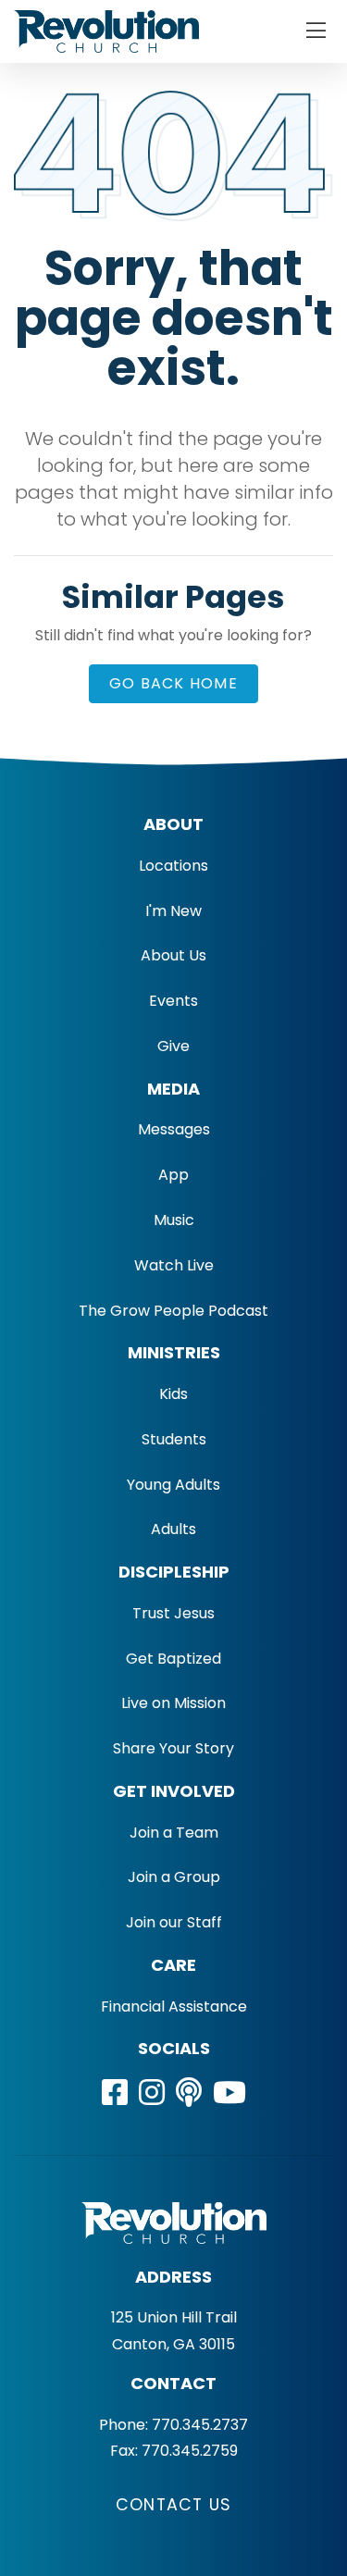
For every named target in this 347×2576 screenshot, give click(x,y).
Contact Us (173, 2505)
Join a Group (174, 1877)
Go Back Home (173, 683)
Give (173, 1046)
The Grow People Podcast (173, 1311)
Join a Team (174, 1833)
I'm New (173, 911)
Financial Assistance (174, 2006)
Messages (174, 1129)
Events (173, 1001)
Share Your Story (173, 1748)
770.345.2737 (200, 2425)
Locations (173, 866)
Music (174, 1220)
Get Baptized (173, 1659)
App (173, 1175)
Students (174, 1439)
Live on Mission (173, 1703)
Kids (173, 1394)
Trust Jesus (173, 1613)
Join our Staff (174, 1922)
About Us (173, 955)
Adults (173, 1529)
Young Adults (173, 1485)
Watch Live (174, 1265)
